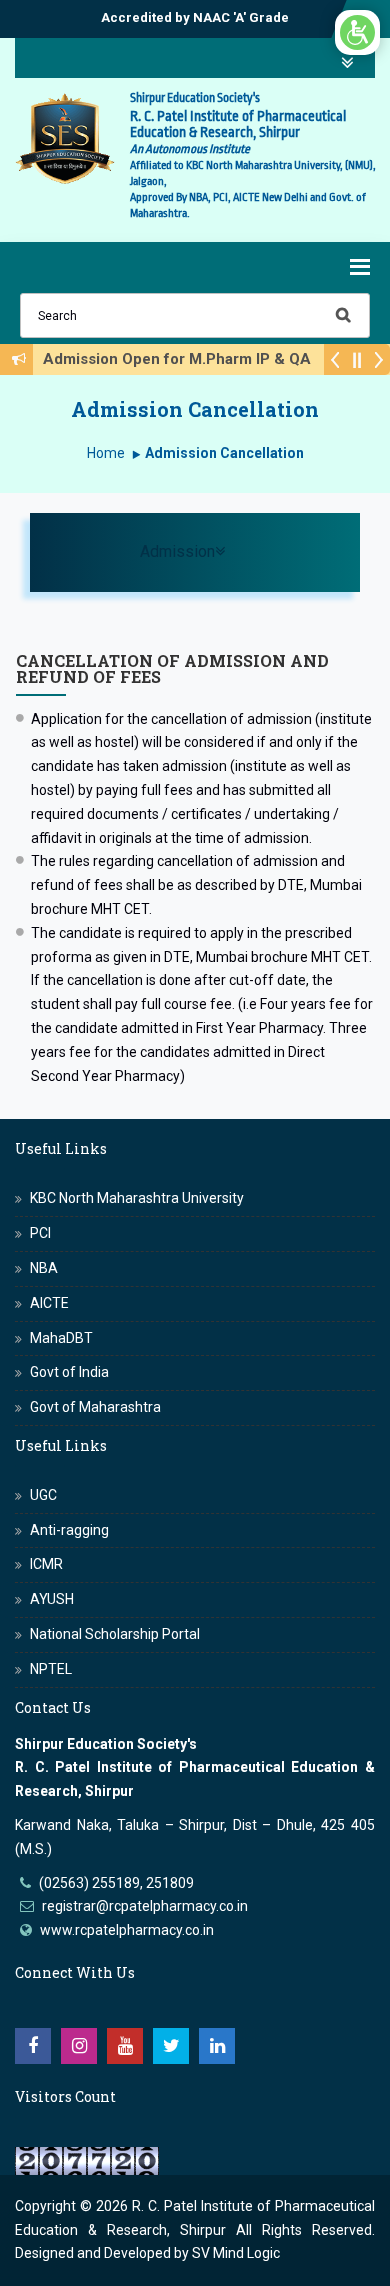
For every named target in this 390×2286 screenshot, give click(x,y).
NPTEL (51, 1669)
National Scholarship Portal (115, 1634)
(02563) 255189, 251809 (116, 1883)
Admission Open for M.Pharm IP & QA (183, 359)
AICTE (49, 1303)
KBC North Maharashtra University (137, 1198)
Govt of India (69, 1372)
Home (106, 453)
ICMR (46, 1564)
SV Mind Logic (236, 2253)
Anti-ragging (69, 1530)
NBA (44, 1268)
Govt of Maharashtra (95, 1407)
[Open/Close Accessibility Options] (357, 32)
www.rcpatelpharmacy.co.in (127, 1930)
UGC (43, 1495)
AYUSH (52, 1599)
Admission (237, 551)
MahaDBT (61, 1338)
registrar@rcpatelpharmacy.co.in (145, 1906)
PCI (40, 1233)
